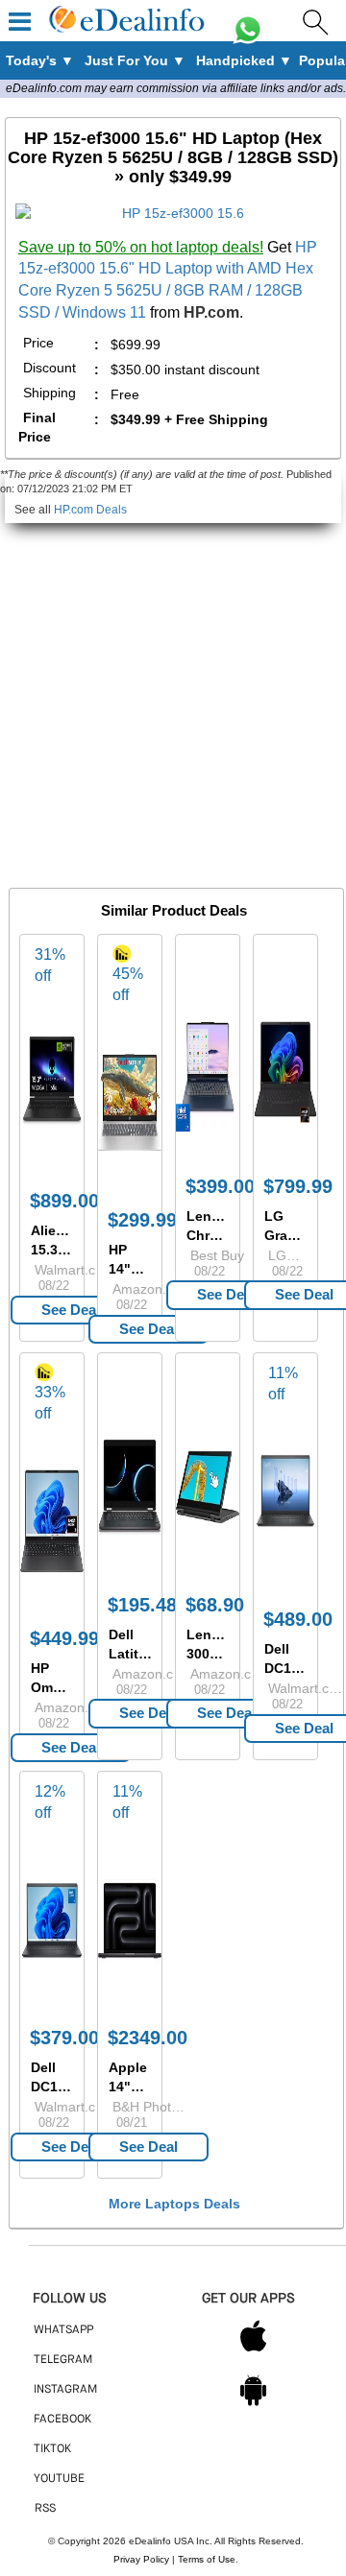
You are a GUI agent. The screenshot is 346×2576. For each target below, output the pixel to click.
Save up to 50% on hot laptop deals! (141, 247)
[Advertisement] (173, 696)
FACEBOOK (62, 2420)
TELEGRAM (63, 2360)
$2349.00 (148, 2038)
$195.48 (142, 1605)
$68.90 (215, 1605)
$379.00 (64, 2038)
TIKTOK (52, 2449)
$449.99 (64, 1638)
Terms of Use (207, 2559)
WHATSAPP (63, 2330)
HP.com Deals (90, 510)
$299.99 (142, 1220)
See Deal (71, 1310)
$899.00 (64, 1201)
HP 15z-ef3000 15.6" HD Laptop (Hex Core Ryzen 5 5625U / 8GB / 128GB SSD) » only (173, 157)
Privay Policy (141, 2559)
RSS (45, 2509)
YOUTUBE (59, 2479)
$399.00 (220, 1186)
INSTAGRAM (65, 2390)
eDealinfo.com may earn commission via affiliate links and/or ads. (176, 88)
